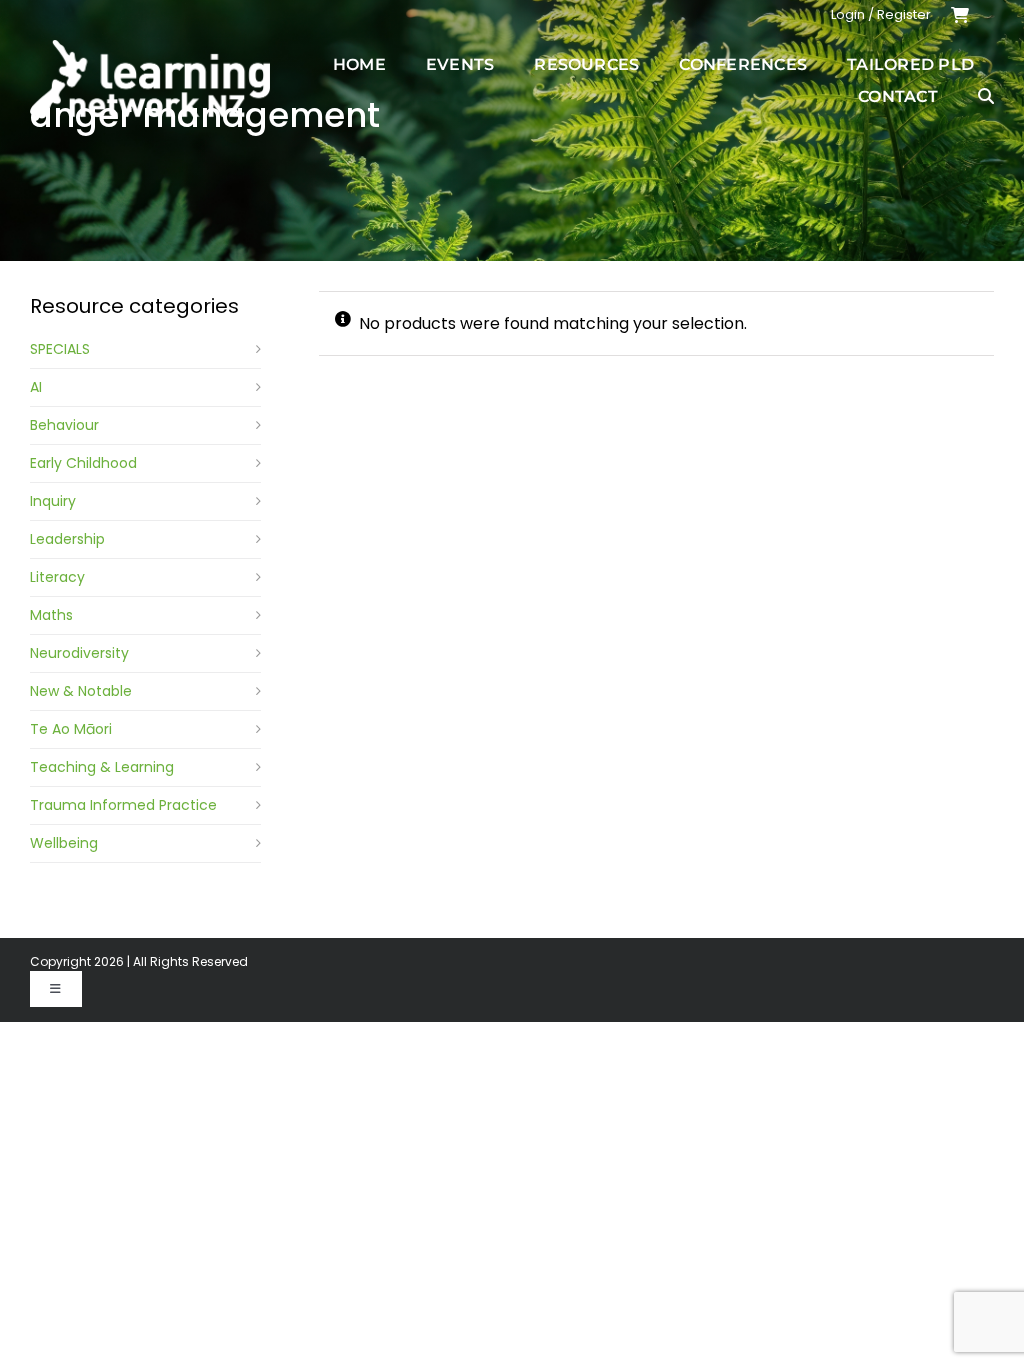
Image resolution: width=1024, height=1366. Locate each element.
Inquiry (53, 501)
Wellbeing (64, 843)
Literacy (57, 577)
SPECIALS (60, 349)
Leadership (67, 539)
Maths (51, 615)
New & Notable (81, 691)
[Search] (986, 96)
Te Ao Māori (71, 729)
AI (36, 387)
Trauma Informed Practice (123, 805)
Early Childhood (83, 463)
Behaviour (64, 425)
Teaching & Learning (102, 767)
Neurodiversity (79, 653)
